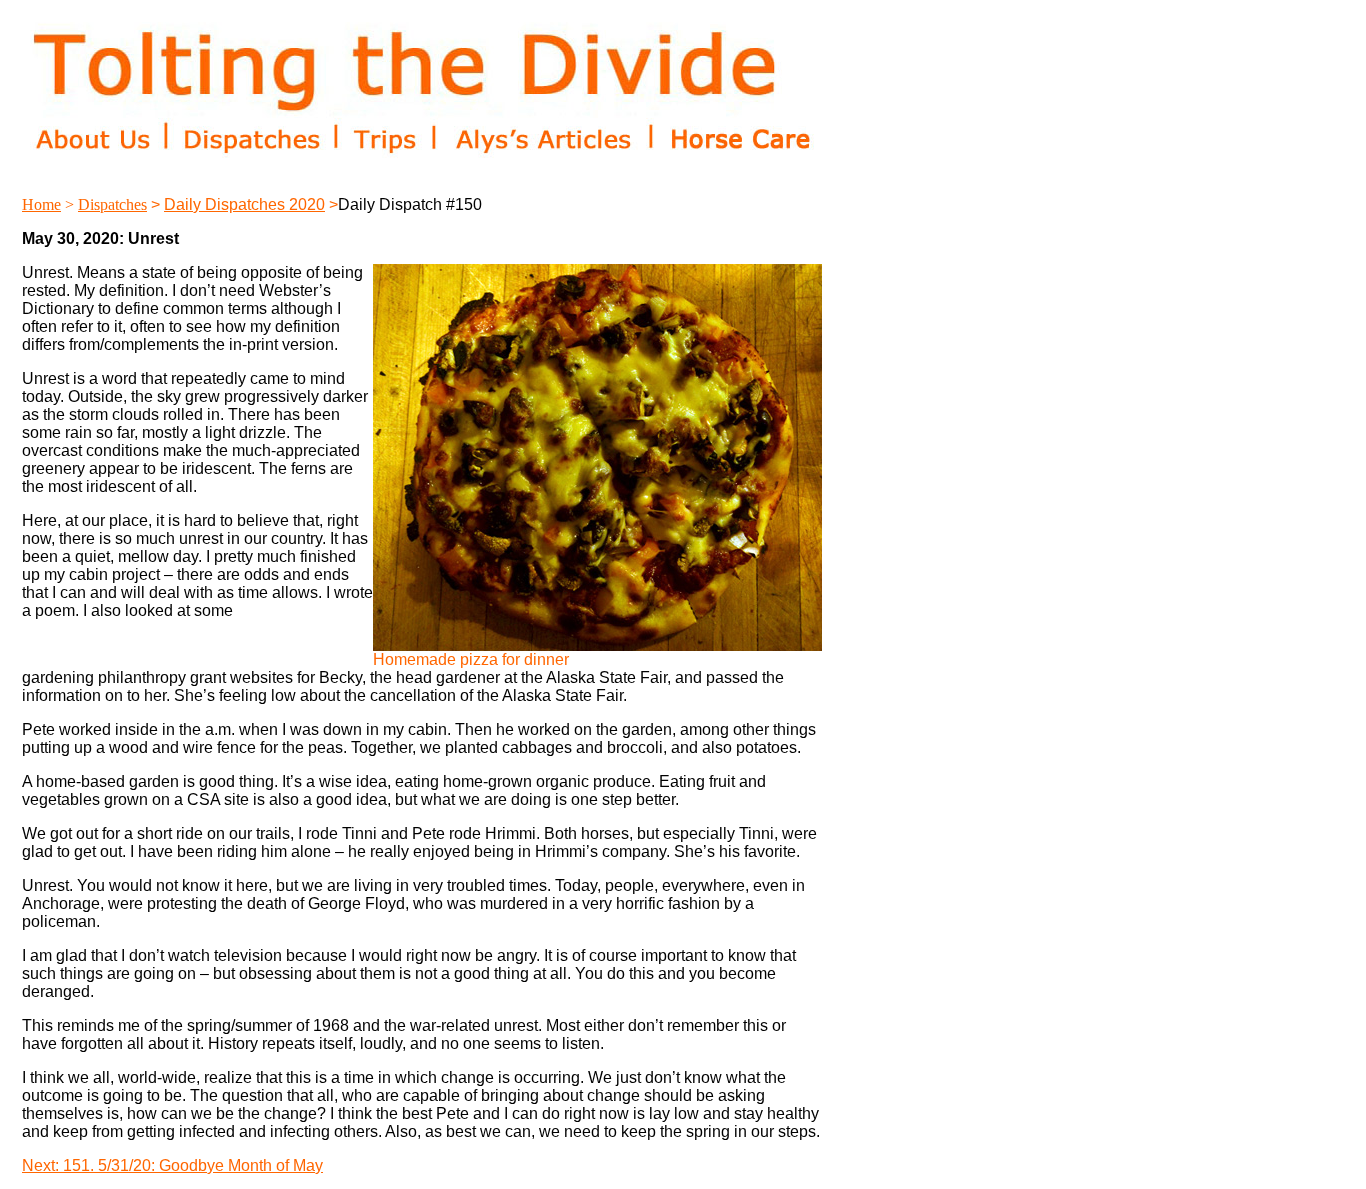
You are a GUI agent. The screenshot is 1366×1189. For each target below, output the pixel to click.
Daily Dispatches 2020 (244, 204)
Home (41, 204)
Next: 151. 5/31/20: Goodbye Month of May (172, 1165)
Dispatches (112, 204)
